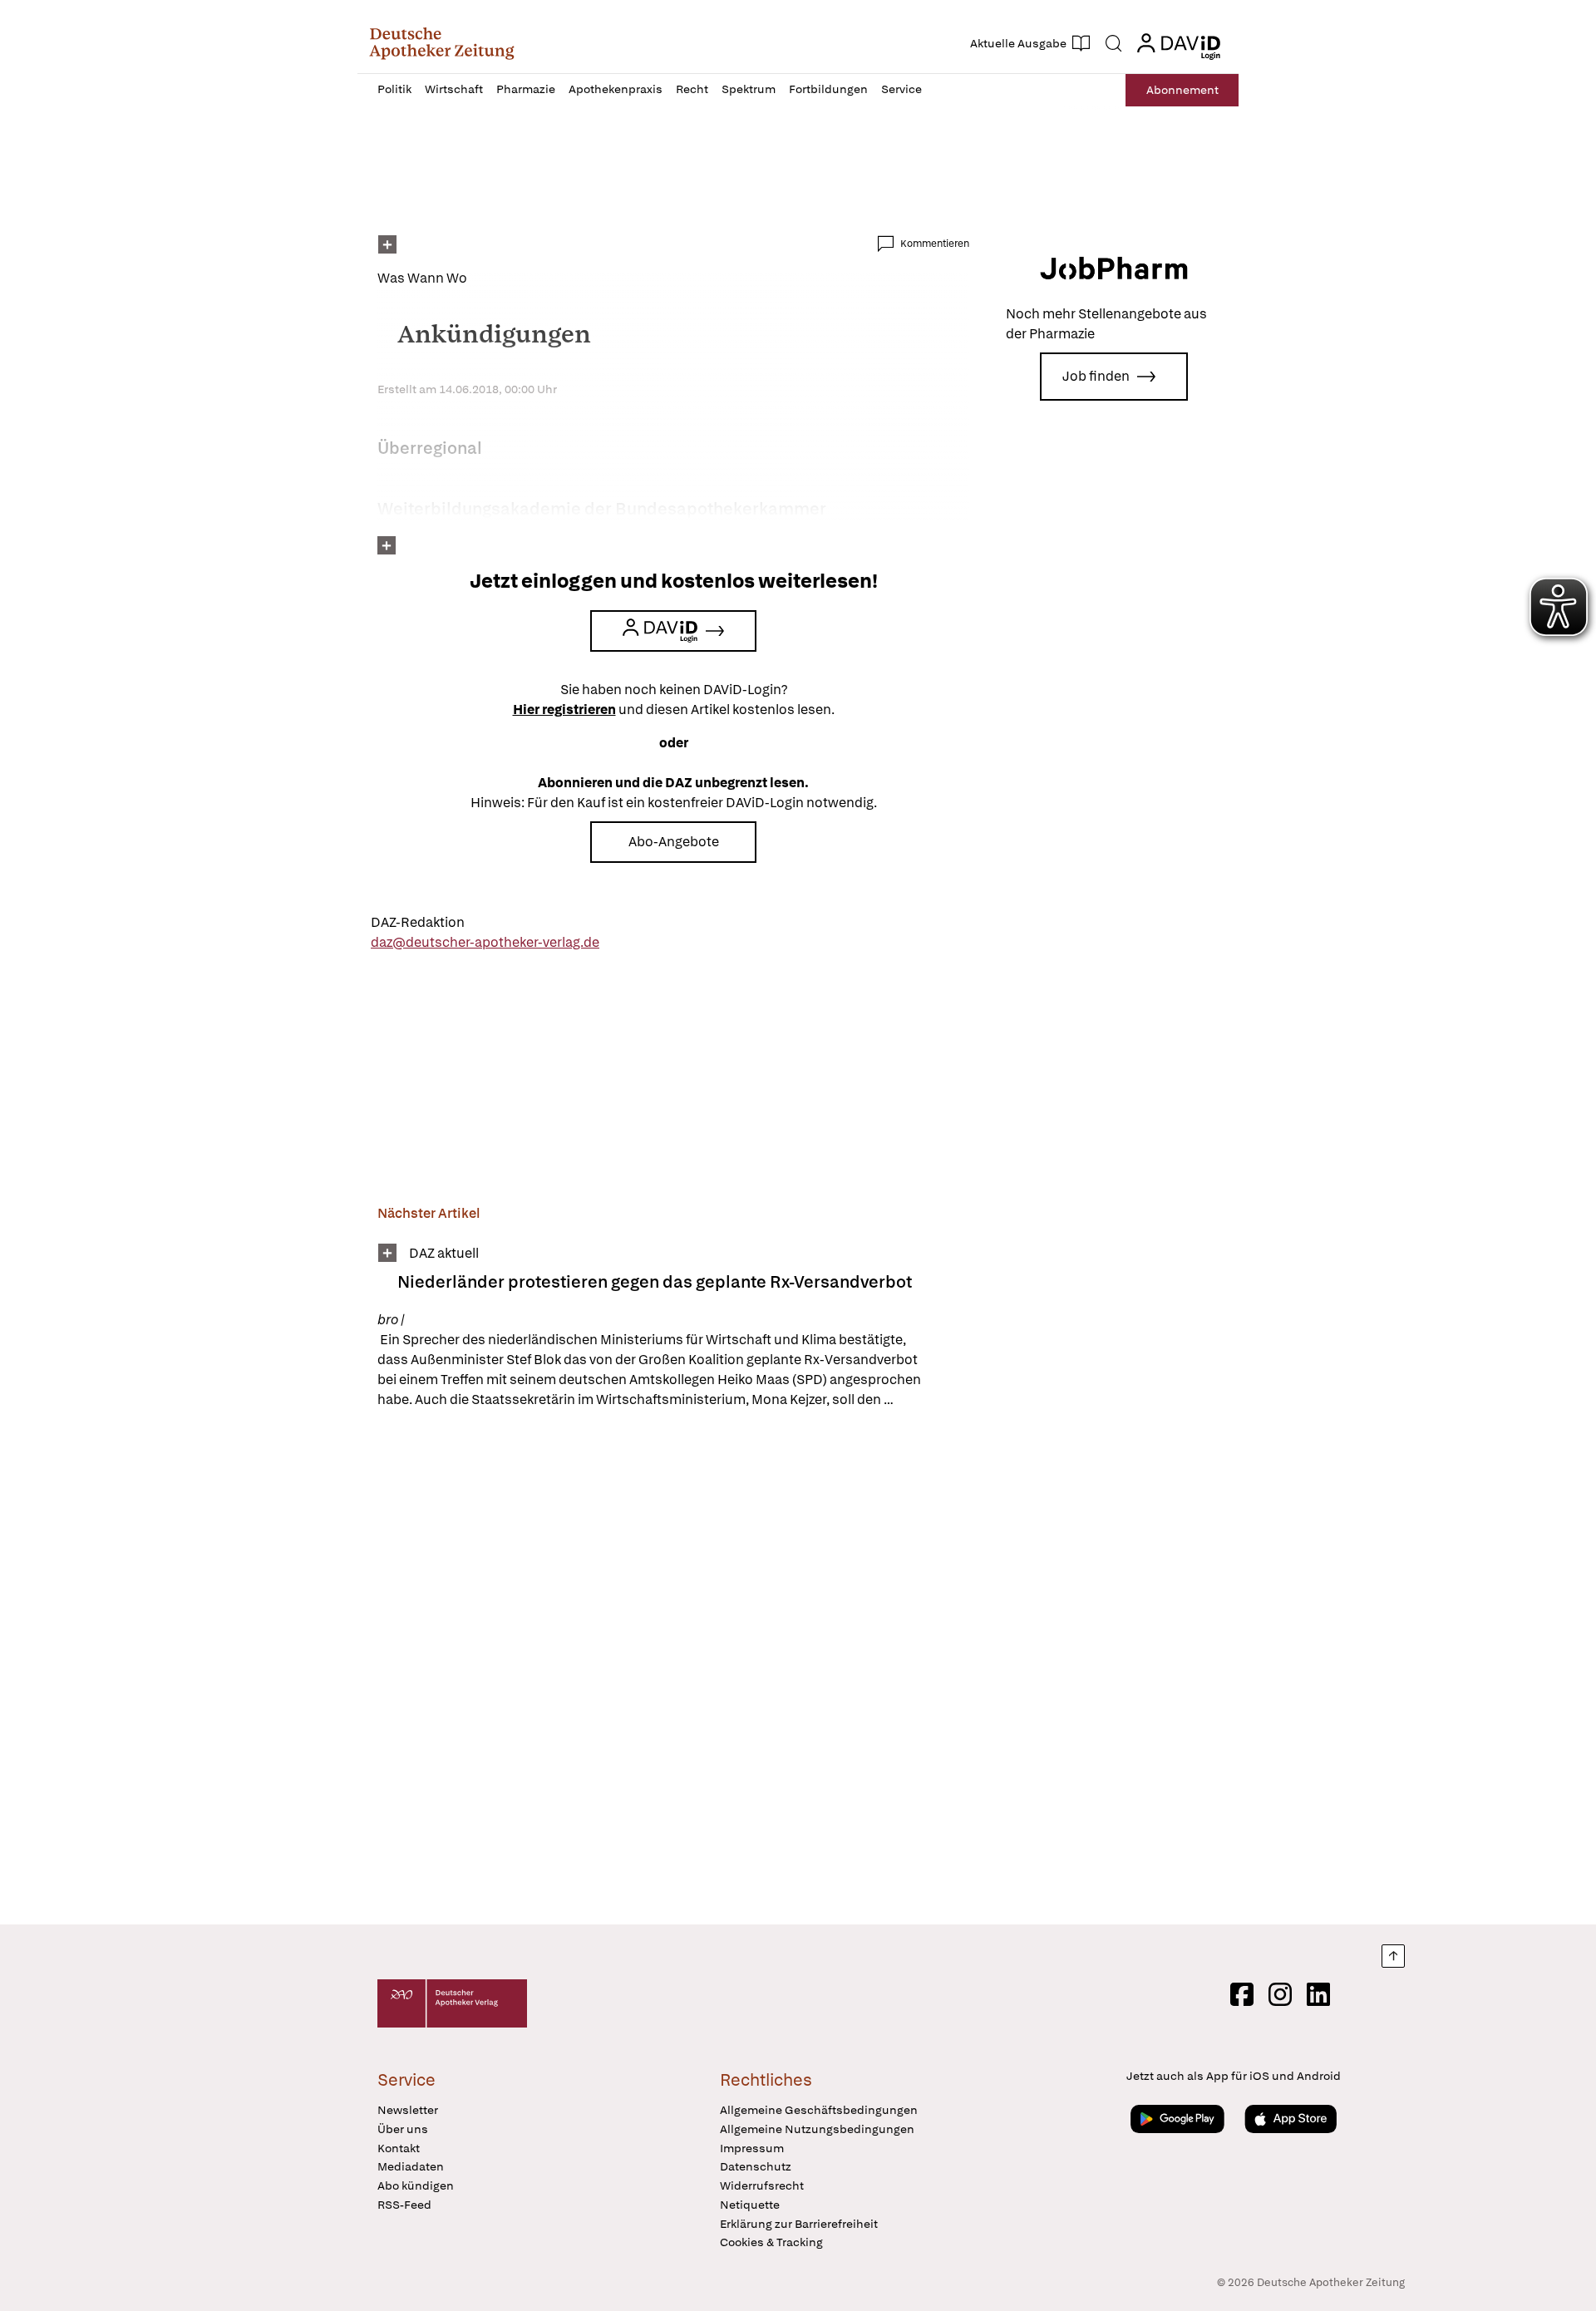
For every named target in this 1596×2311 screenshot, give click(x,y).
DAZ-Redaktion (418, 922)
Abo (1182, 90)
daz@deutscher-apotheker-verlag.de (485, 942)
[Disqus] (673, 1669)
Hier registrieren (564, 710)
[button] (442, 43)
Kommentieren (935, 244)
